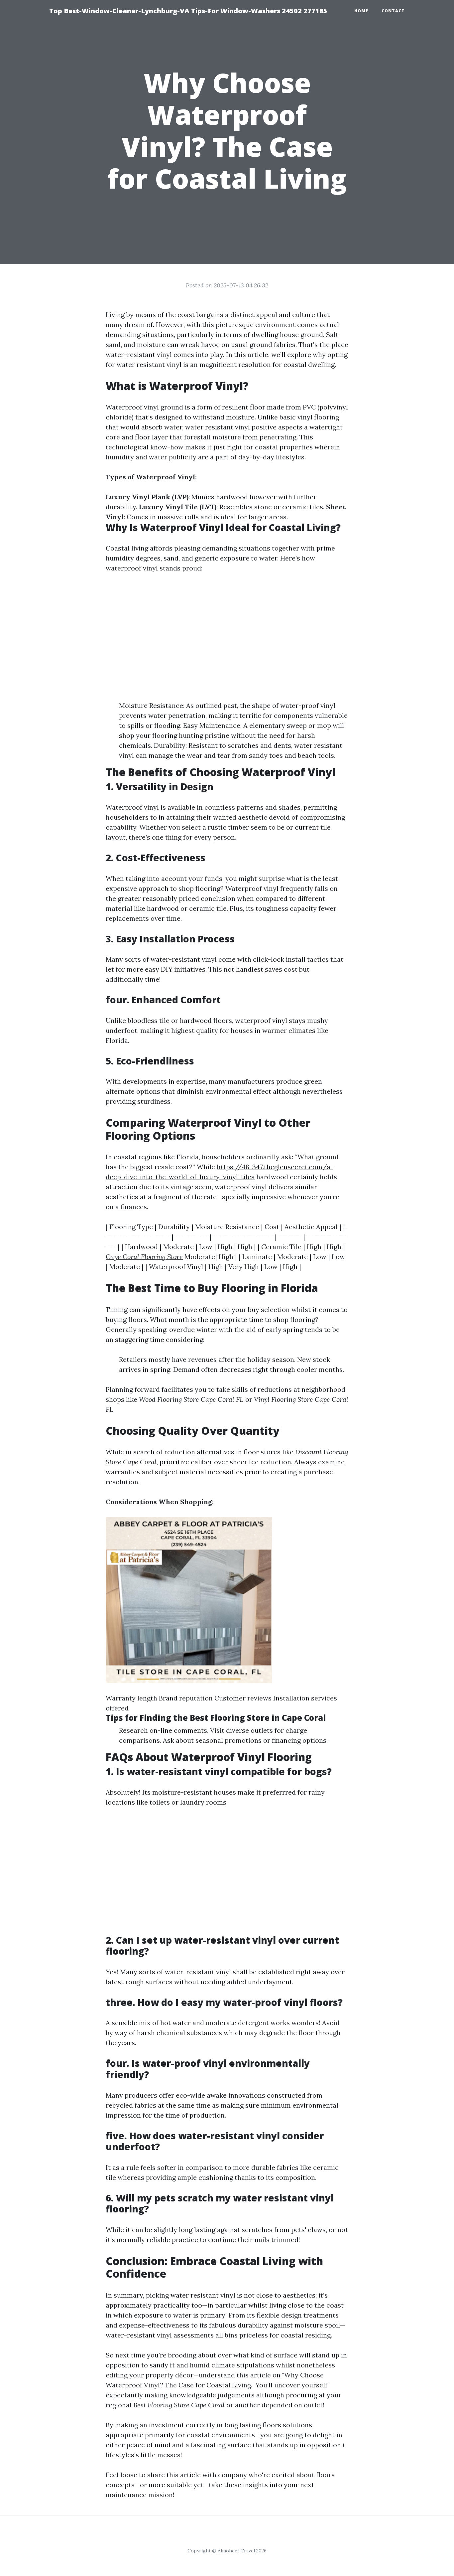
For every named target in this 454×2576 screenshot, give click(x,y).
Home (361, 11)
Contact (393, 11)
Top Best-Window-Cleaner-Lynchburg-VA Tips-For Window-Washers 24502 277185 (188, 11)
